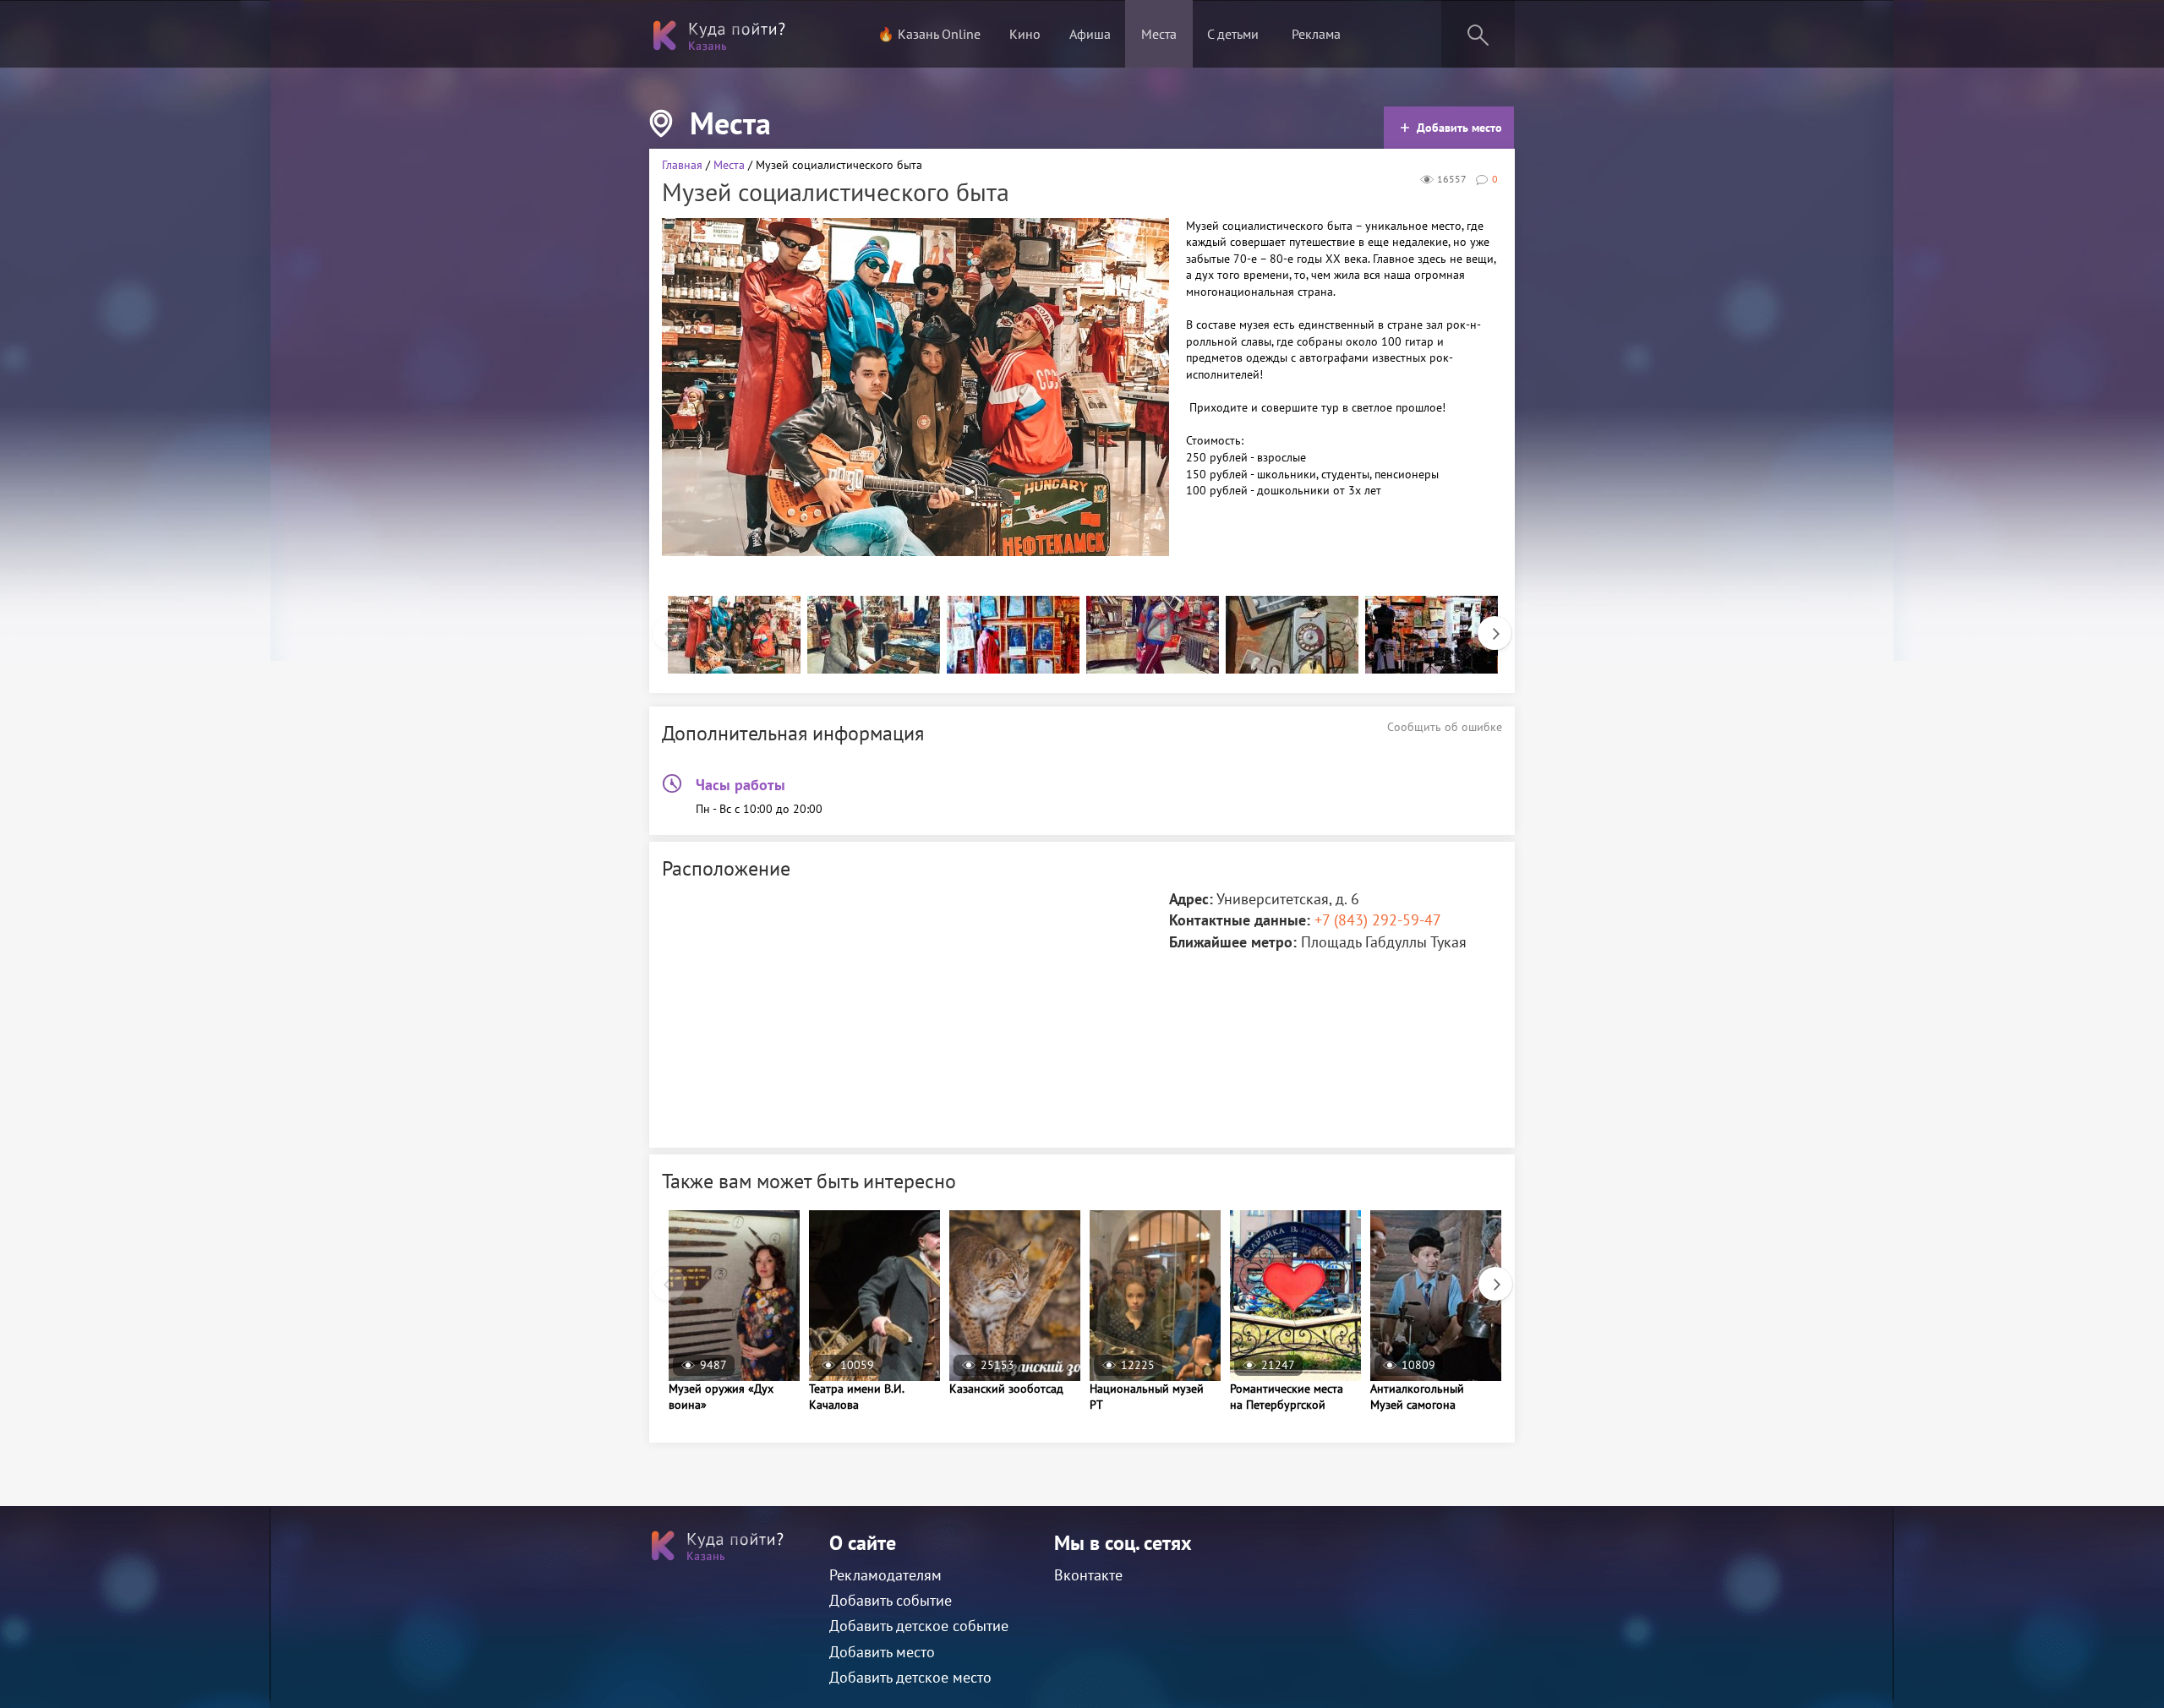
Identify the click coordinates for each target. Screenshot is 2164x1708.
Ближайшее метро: (1233, 942)
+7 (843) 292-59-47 (1378, 920)
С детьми (1233, 34)
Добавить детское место (910, 1677)
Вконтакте (1088, 1575)
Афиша (1090, 34)
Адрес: (1191, 899)
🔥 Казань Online (929, 34)
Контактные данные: (1240, 920)
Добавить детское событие (919, 1626)
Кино (1025, 34)
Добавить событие (891, 1600)
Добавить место (1459, 128)
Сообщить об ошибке (1445, 727)
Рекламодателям (885, 1575)
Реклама (1316, 34)
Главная (682, 165)
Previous (661, 625)
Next (1486, 625)
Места (1159, 34)
